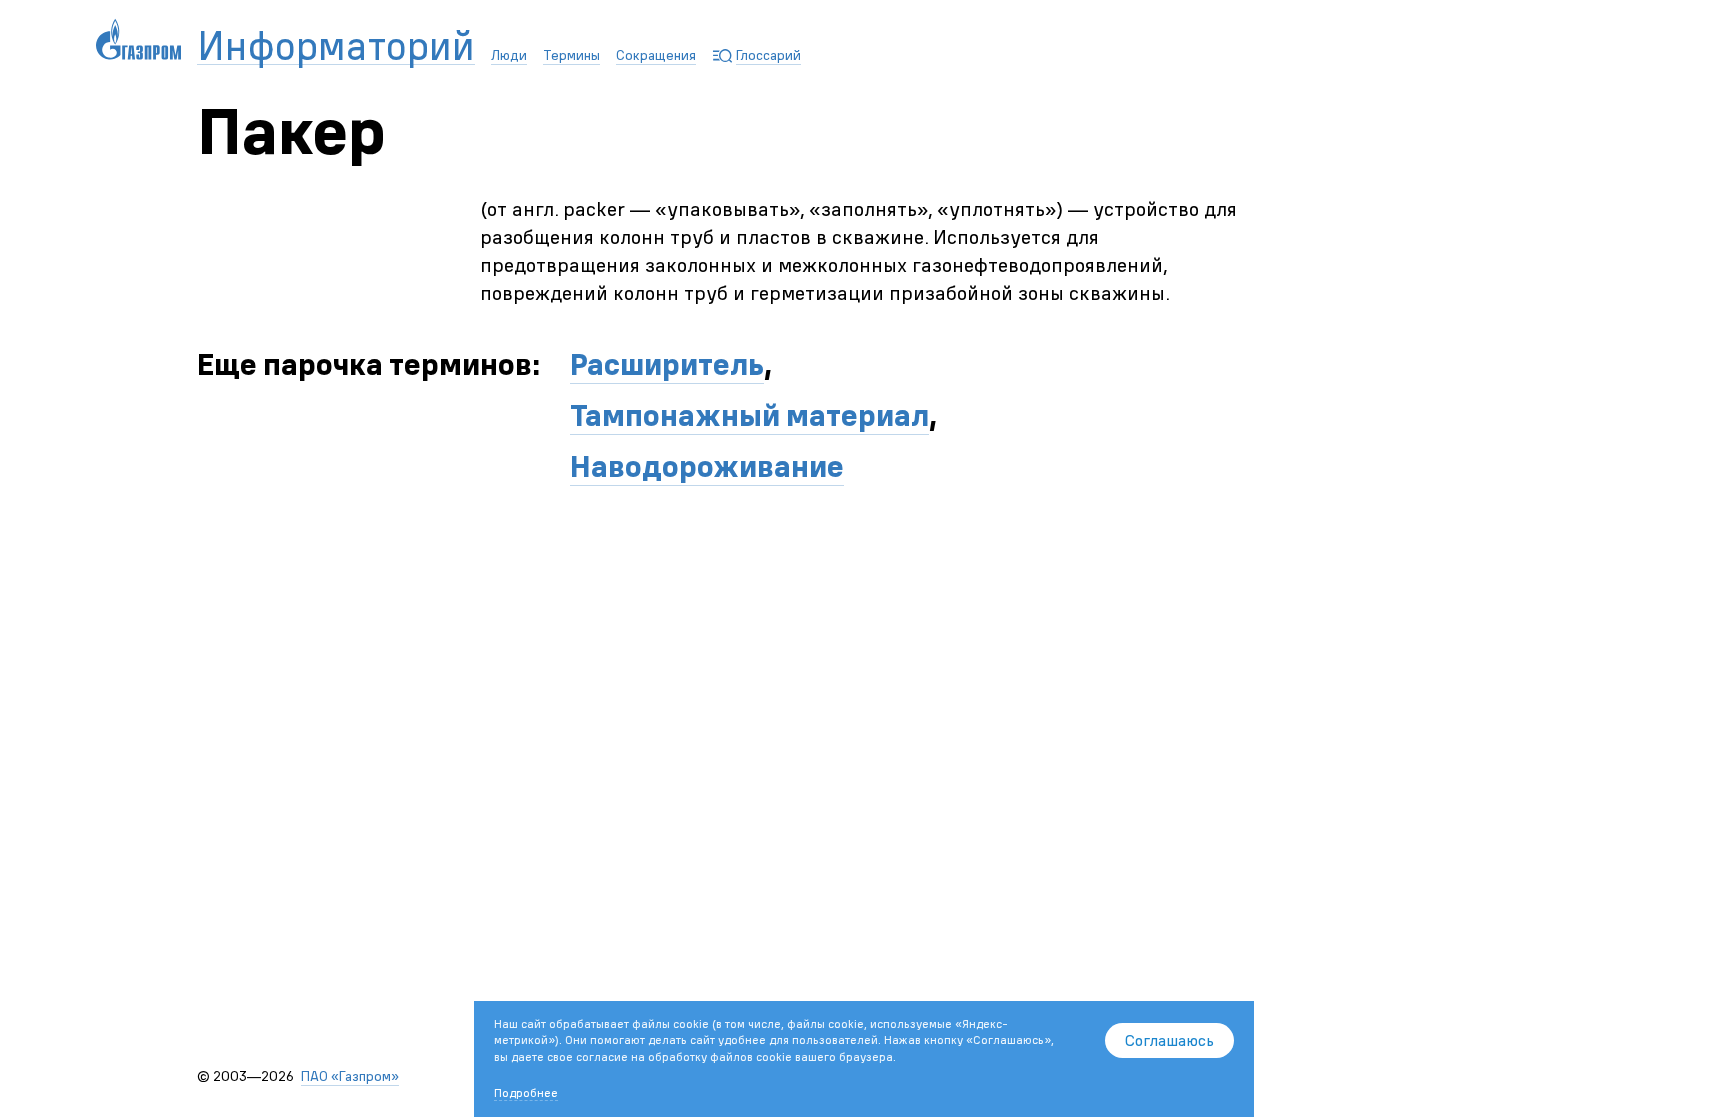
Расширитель (667, 364)
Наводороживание (707, 466)
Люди (509, 55)
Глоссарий (768, 55)
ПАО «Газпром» (350, 1076)
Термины (571, 55)
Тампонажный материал (749, 415)
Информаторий (336, 46)
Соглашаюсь (1169, 1040)
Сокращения (656, 55)
